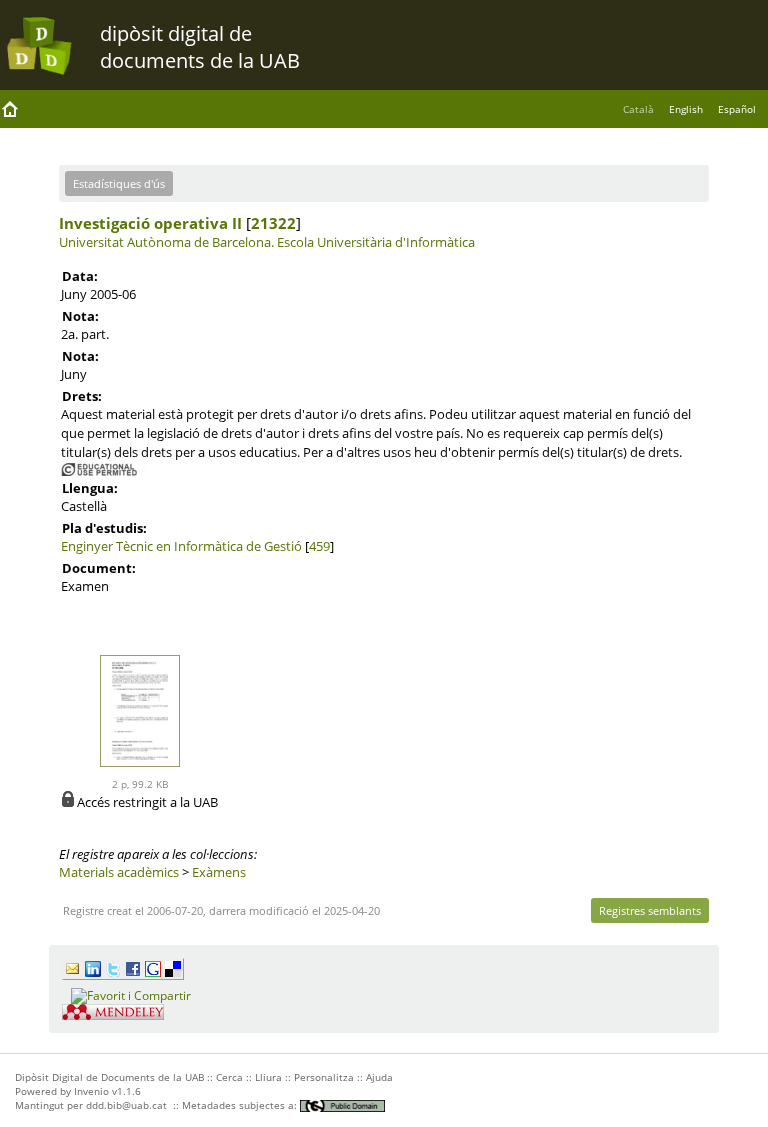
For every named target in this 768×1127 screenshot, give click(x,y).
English (686, 109)
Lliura (268, 1077)
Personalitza (324, 1077)
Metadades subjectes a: (241, 1105)
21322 (273, 223)
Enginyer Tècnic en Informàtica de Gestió (181, 546)
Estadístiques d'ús (119, 183)
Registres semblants (650, 910)
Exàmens (219, 872)
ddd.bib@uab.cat (126, 1105)
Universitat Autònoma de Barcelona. (166, 242)
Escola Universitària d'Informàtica (376, 242)
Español (737, 109)
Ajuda (379, 1077)
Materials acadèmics (119, 872)
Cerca (229, 1077)
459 (319, 546)
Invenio (91, 1091)
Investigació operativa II (150, 223)
